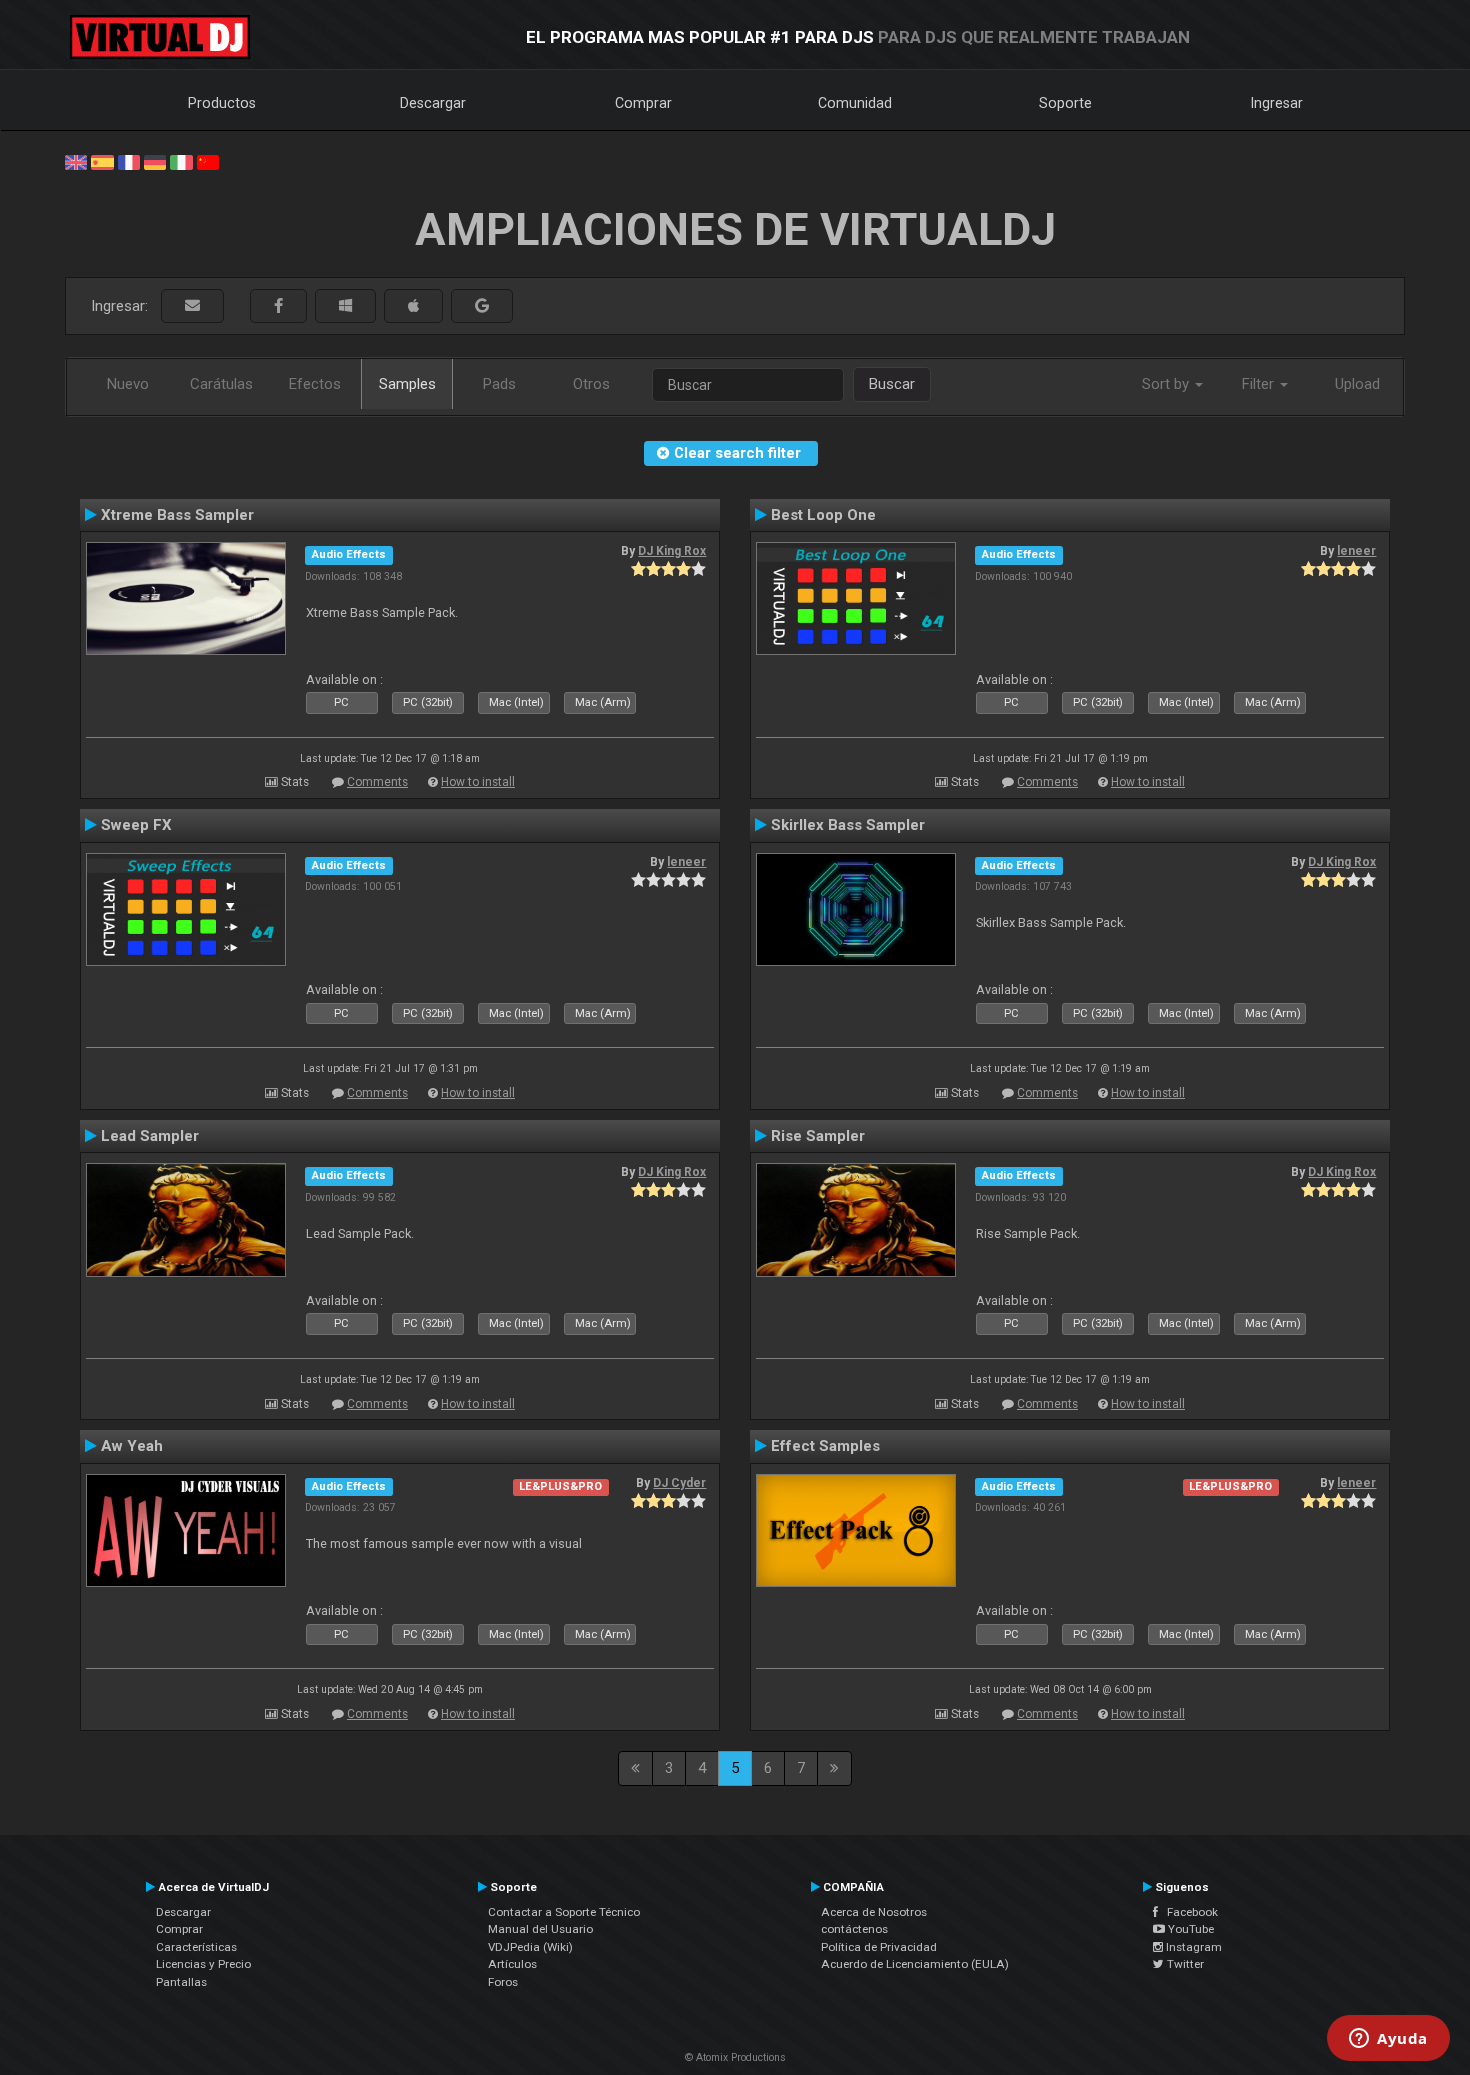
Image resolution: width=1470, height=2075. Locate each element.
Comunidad (855, 103)
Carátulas (221, 384)
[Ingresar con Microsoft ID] (345, 306)
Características (196, 1947)
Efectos (315, 384)
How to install (478, 782)
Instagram (1192, 1947)
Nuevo (128, 384)
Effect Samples (825, 1446)
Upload (1357, 384)
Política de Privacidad (879, 1947)
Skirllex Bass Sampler (848, 825)
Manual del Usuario (540, 1929)
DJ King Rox (672, 551)
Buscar (892, 384)
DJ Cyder (679, 1483)
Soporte (1065, 103)
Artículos (512, 1964)
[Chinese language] (208, 161)
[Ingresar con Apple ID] (413, 306)
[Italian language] (181, 161)
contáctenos (854, 1929)
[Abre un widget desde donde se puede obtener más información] (1388, 2040)
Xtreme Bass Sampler (177, 515)
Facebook (1188, 1912)
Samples (407, 384)
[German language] (155, 161)
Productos (222, 103)
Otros (591, 384)
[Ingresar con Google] (482, 306)
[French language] (129, 161)
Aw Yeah (132, 1446)
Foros (503, 1982)
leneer (1356, 551)
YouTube (1189, 1929)
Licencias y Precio (203, 1964)
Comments (377, 782)
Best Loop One (823, 515)
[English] (76, 161)
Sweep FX (136, 825)
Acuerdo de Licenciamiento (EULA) (915, 1964)
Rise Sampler (818, 1136)
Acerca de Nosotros (874, 1912)
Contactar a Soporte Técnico (564, 1912)
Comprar (643, 103)
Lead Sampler (150, 1136)
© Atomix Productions (735, 2057)
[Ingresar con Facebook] (278, 306)
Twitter (1184, 1964)
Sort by (1167, 384)
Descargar (433, 103)
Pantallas (181, 1982)
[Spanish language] (102, 161)
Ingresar (1277, 103)
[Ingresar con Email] (192, 306)
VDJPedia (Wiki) (530, 1947)
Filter (1260, 384)
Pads (499, 384)
